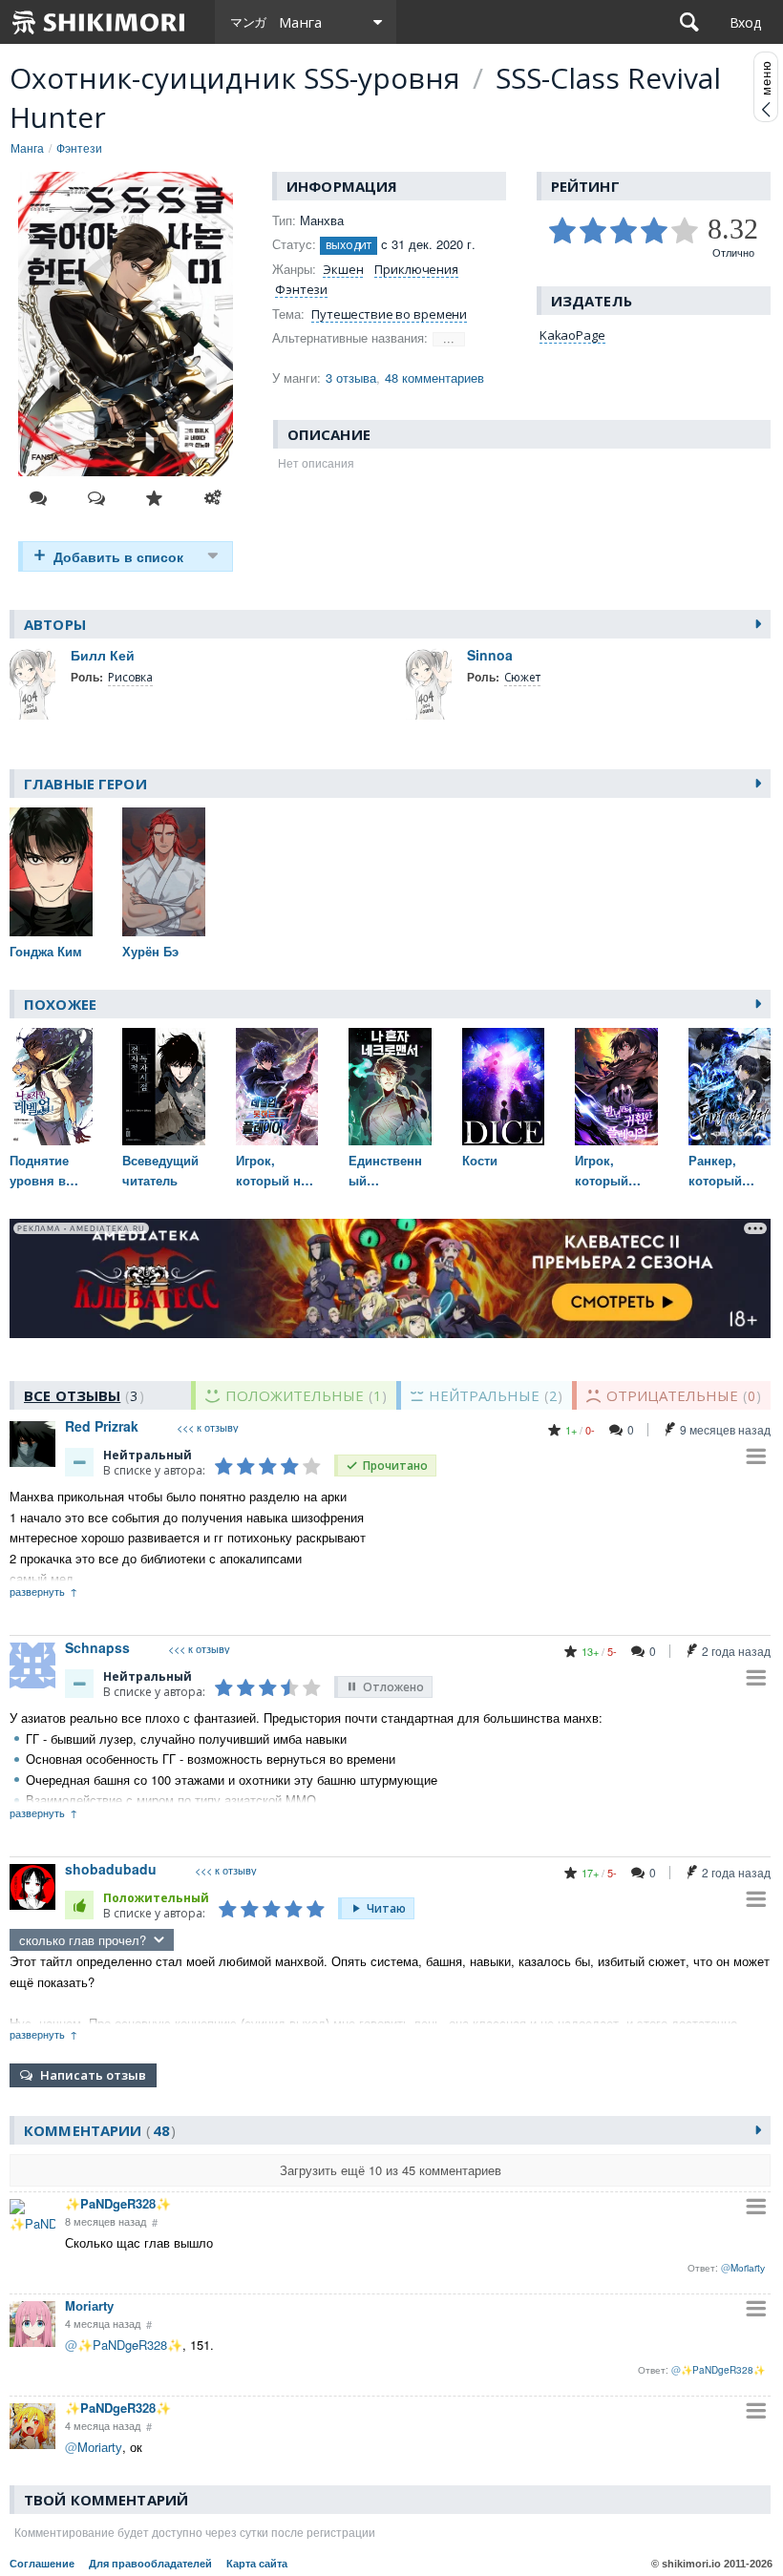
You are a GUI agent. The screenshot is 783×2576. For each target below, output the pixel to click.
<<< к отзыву (208, 1427)
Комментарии (97, 2130)
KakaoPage (572, 335)
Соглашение (42, 2564)
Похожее (60, 1004)
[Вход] (745, 22)
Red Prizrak (102, 1426)
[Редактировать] (213, 498)
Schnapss (97, 1647)
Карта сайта (257, 2564)
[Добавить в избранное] (155, 498)
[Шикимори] (99, 22)
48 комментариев (434, 377)
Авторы (55, 624)
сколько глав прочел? (83, 1940)
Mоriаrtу (89, 2305)
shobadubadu (111, 1869)
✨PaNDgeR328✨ (118, 2203)
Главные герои (85, 784)
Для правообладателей (150, 2564)
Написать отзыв (93, 2075)
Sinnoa (490, 655)
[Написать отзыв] (96, 498)
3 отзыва (351, 377)
